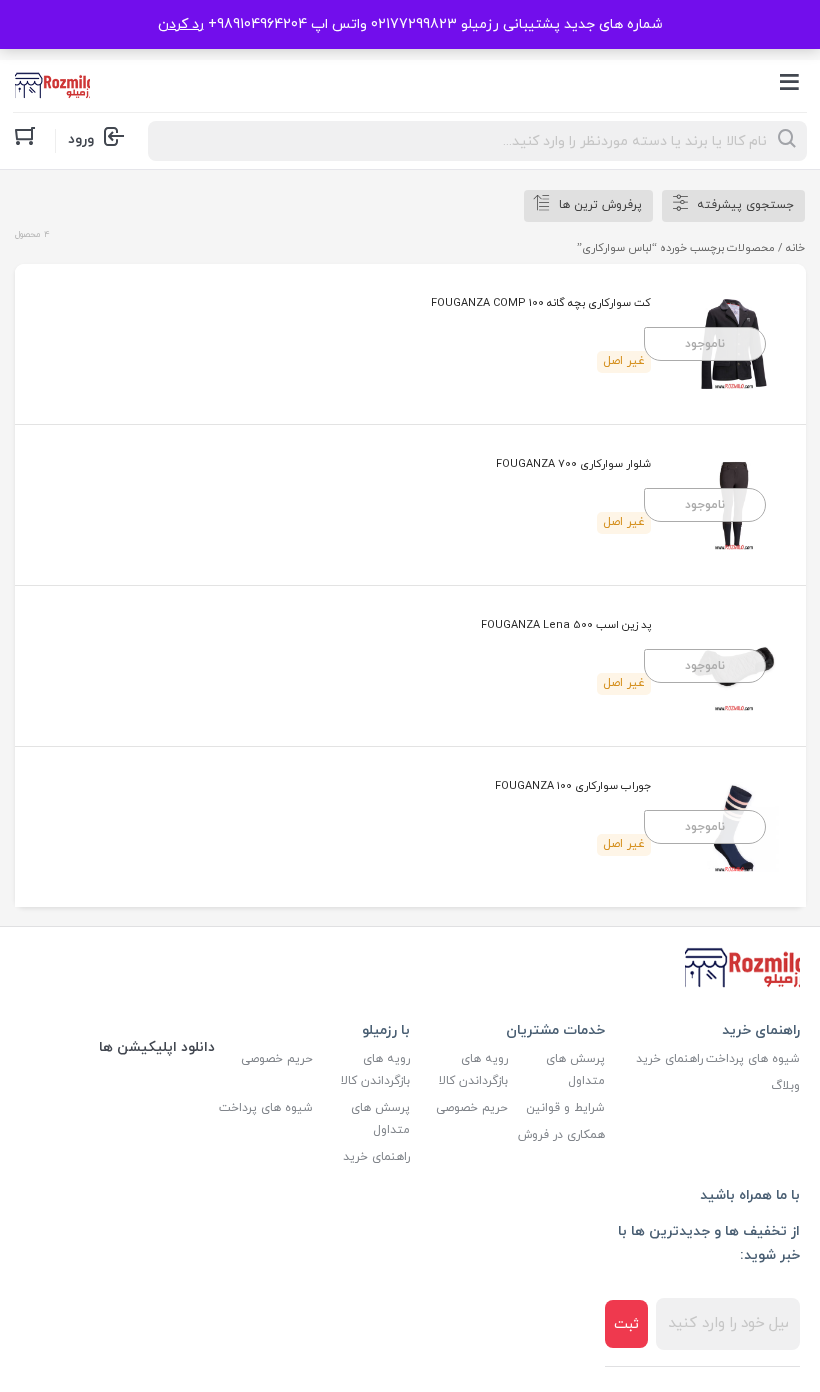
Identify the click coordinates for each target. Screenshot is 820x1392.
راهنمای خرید (669, 1059)
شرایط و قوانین (565, 1108)
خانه (795, 248)
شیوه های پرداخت (753, 1059)
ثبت (626, 1324)
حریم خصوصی (472, 1108)
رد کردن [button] (181, 24)
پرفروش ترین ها (600, 205)
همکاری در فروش (561, 1135)
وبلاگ (785, 1086)
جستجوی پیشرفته (745, 205)
